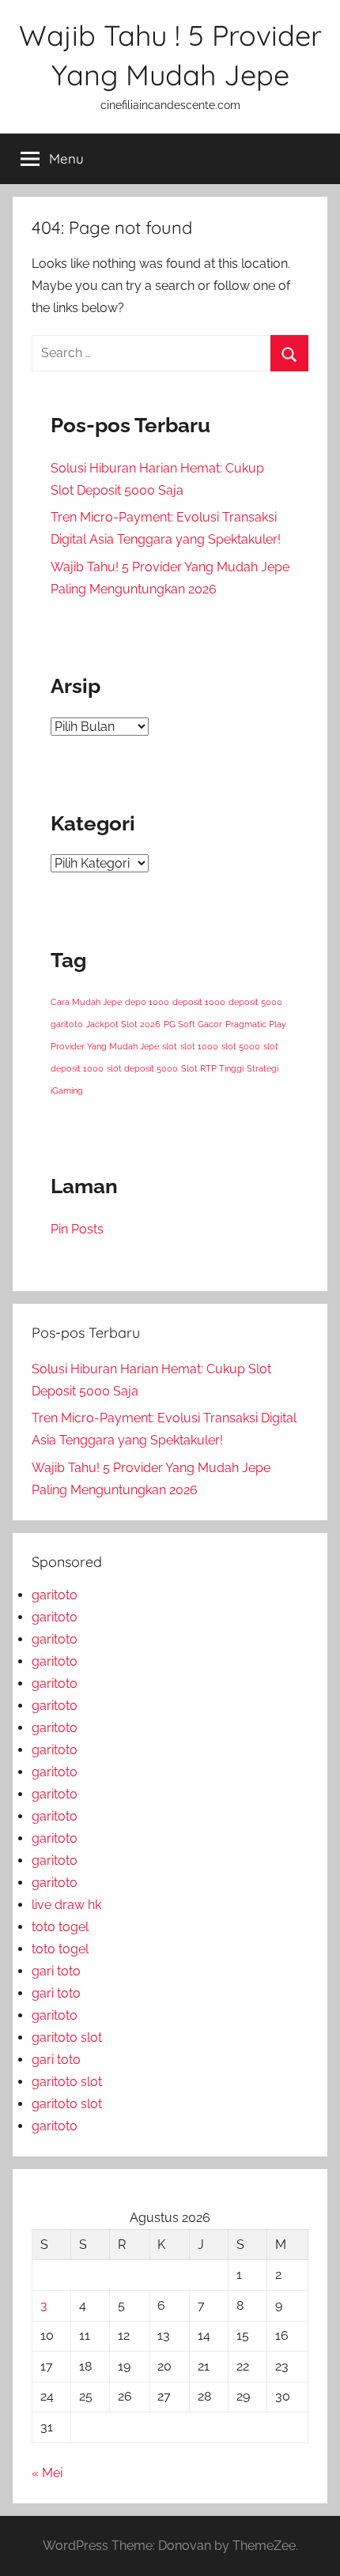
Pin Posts (77, 1229)
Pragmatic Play (256, 1024)
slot (170, 1046)
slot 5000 (241, 1046)
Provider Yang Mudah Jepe (105, 1046)
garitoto (67, 1024)
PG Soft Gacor (193, 1024)
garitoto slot (67, 2037)
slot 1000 (199, 1046)
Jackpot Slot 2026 (123, 1024)
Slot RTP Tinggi (212, 1068)
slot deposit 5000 (142, 1068)
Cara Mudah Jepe (86, 1002)
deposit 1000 (199, 1002)
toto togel (60, 1927)
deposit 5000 (255, 1002)
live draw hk (66, 1905)
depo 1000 (147, 1002)
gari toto (56, 1971)
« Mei (47, 2473)
